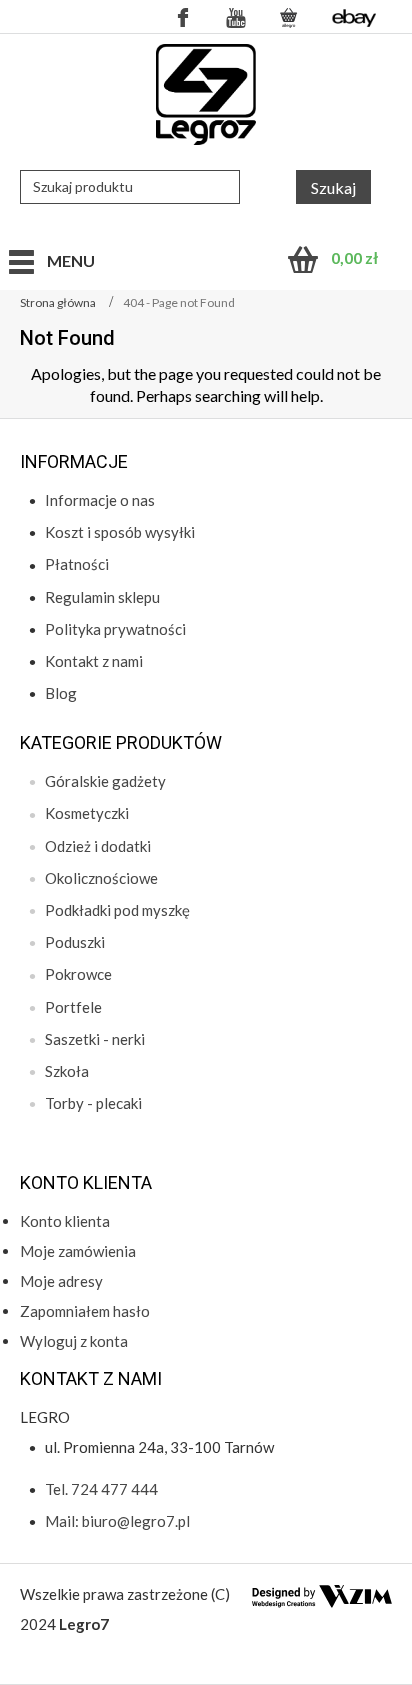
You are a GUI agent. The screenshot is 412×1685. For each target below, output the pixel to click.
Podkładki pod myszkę (117, 910)
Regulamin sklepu (102, 597)
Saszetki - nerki (95, 1039)
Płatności (77, 564)
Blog (61, 693)
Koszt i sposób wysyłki (120, 532)
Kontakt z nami (94, 661)
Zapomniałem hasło (85, 1311)
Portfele (73, 1007)
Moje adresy (61, 1281)
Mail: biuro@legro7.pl (117, 1521)
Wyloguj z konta (74, 1341)
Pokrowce (78, 974)
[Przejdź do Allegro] (289, 16)
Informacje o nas (100, 500)
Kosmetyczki (87, 813)
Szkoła (67, 1071)
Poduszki (75, 942)
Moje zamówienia (78, 1251)
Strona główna (58, 302)
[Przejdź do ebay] (354, 16)
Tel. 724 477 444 (101, 1489)
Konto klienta (65, 1221)
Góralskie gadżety (105, 781)
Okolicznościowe (101, 878)
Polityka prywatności (115, 629)
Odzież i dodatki (98, 846)
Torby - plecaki (93, 1103)
